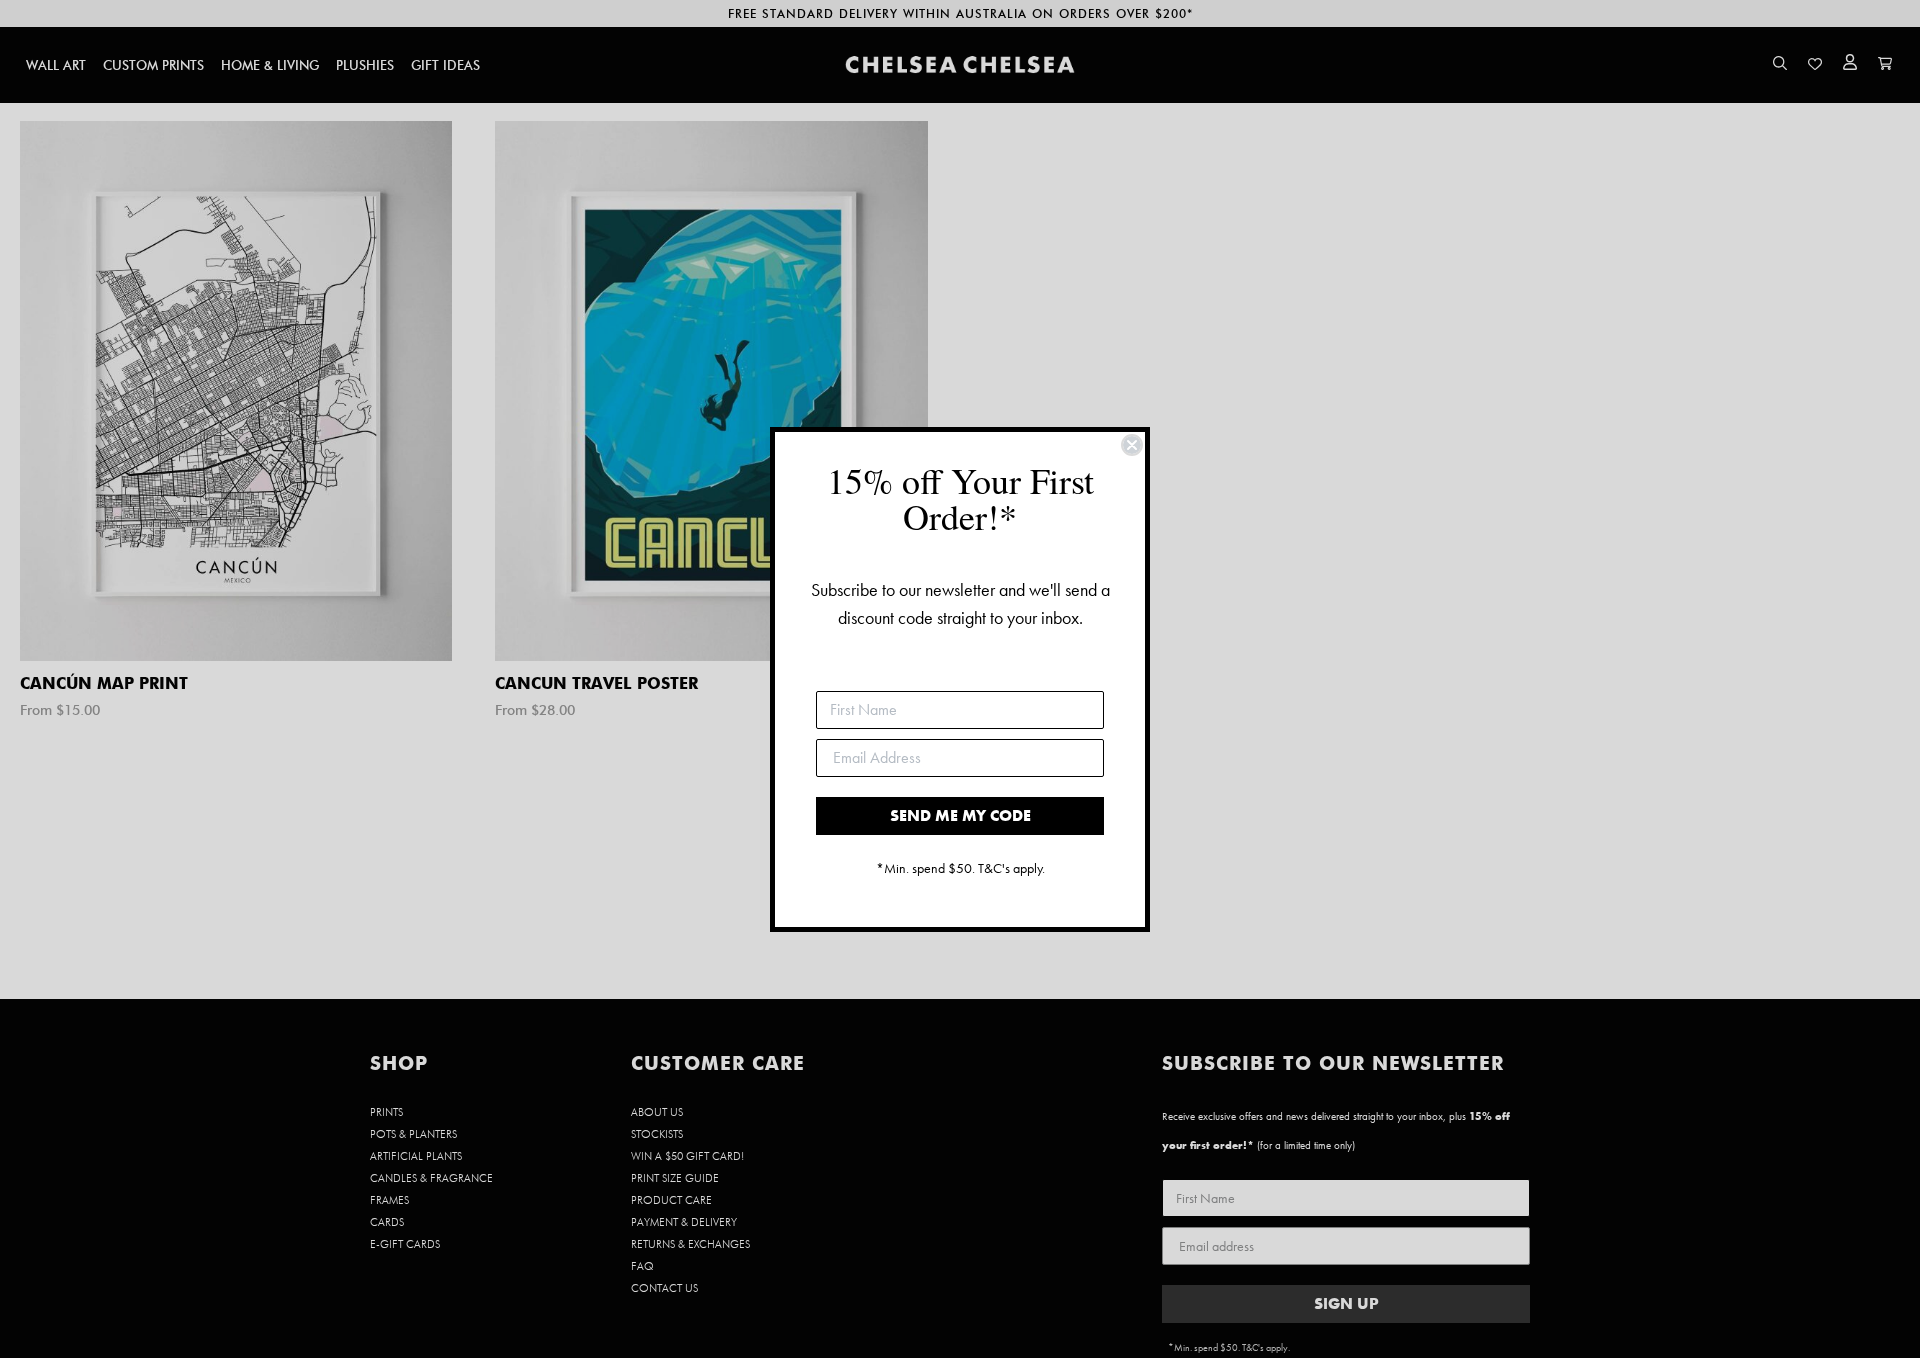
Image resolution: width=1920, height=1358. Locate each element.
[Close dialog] (1132, 445)
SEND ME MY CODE (960, 815)
